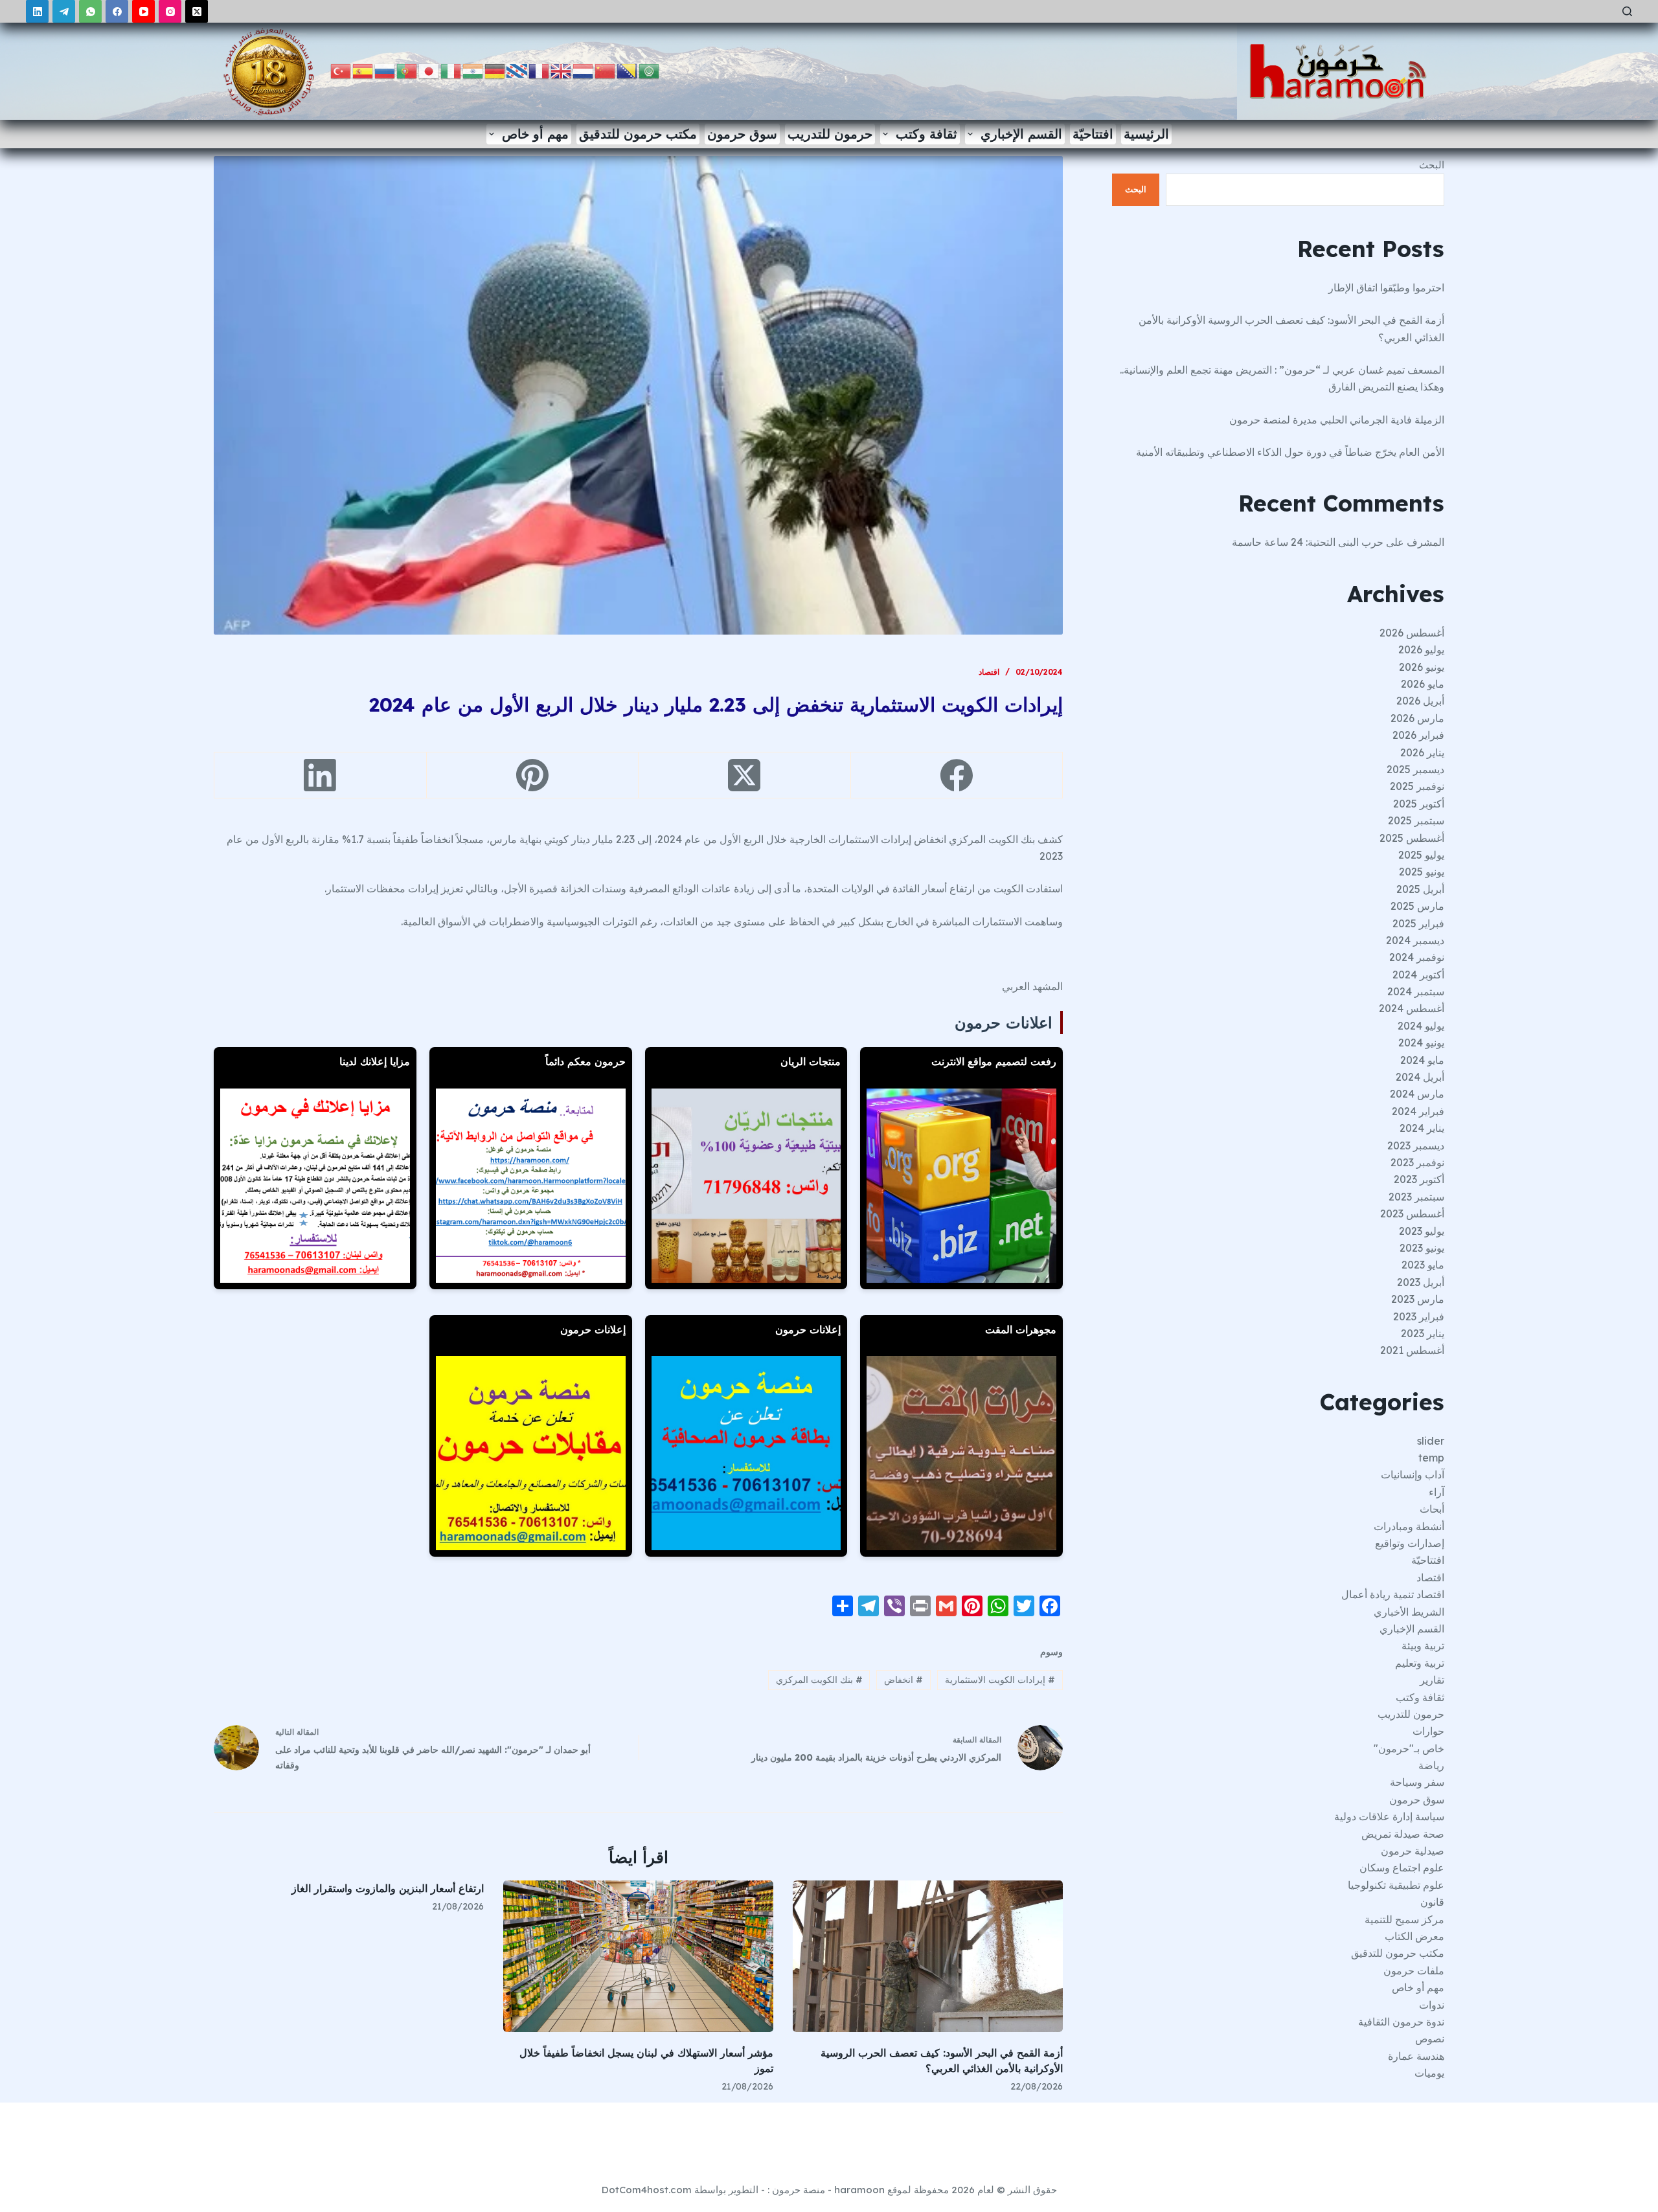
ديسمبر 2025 (1415, 769)
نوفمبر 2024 (1417, 957)
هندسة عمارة (1416, 2056)
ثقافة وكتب (926, 134)
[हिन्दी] (473, 70)
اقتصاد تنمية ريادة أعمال (1393, 1594)
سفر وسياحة (1417, 1782)
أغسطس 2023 (1412, 1213)
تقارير (1432, 1680)
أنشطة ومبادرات (1409, 1526)
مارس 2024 (1417, 1094)
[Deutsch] (495, 70)
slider (1431, 1441)
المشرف (1425, 542)
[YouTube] (143, 11)
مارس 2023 (1418, 1299)
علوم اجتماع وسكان (1402, 1868)
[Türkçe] (341, 70)
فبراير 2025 (1418, 923)
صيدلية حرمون (1413, 1851)
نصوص (1430, 2038)
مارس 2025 (1417, 906)
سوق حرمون (742, 134)
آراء (1437, 1492)
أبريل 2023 (1421, 1282)
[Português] (407, 70)
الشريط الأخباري (1409, 1612)
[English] (562, 70)
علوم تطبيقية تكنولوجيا (1396, 1885)
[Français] (539, 70)
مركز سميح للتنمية (1404, 1919)
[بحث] (1627, 11)
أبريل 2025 (1420, 889)
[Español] (363, 70)
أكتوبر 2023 (1419, 1179)
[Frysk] (517, 70)
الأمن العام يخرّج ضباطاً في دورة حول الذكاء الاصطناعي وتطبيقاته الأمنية (1290, 452)
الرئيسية (1146, 134)
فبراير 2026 (1418, 735)
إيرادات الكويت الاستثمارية (1000, 1680)
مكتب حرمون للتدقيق (638, 134)
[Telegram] (64, 11)
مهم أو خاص (535, 134)
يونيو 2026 (1422, 667)
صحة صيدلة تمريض (1403, 1834)
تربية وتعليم (1420, 1663)
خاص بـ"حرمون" (1409, 1748)
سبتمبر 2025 (1416, 820)
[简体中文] (606, 70)
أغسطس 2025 (1412, 838)
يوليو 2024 (1421, 1026)
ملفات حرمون (1414, 1970)
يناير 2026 (1422, 752)
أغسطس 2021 (1412, 1350)
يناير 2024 (1422, 1128)
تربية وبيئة (1423, 1645)
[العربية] (650, 70)
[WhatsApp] (90, 11)
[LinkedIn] (37, 11)
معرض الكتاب (1414, 1936)
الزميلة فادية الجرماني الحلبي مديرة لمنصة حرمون (1337, 420)
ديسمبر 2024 (1415, 940)
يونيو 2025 (1422, 872)
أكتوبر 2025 (1419, 804)
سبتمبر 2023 (1416, 1197)
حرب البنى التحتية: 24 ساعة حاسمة (1308, 542)
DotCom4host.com (647, 2190)
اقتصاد (989, 672)
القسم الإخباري (1021, 134)
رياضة (1431, 1765)
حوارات (1428, 1731)
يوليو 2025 (1421, 855)
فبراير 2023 (1419, 1316)
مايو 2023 (1423, 1265)
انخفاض (903, 1680)
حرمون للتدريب (830, 134)
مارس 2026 (1417, 718)
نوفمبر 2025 (1417, 786)
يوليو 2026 (1421, 649)
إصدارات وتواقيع (1410, 1543)
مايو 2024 (1422, 1060)
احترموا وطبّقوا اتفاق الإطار (1386, 288)
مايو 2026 (1423, 684)
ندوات (1432, 2005)
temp (1431, 1458)
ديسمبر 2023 (1416, 1145)
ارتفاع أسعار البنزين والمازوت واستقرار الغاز (388, 1888)
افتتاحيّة (1093, 134)
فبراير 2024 (1418, 1111)
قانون (1432, 1902)
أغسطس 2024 (1412, 1008)
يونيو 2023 (1422, 1248)
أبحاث (1432, 1509)
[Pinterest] (532, 775)
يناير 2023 (1423, 1333)
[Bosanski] (628, 70)
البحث (1432, 165)
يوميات (1429, 2073)
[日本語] (429, 70)
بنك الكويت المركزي (819, 1680)
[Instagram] (170, 11)
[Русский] (385, 70)
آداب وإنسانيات (1413, 1474)
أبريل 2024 (1420, 1077)
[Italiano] (451, 70)
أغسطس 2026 (1412, 633)
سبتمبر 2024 (1416, 991)
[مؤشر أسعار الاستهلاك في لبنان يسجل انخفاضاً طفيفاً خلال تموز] (638, 1957)
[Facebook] (117, 11)
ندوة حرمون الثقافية (1401, 2022)
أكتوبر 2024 (1418, 975)
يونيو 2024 (1421, 1043)
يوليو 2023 (1422, 1231)
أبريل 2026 (1420, 701)
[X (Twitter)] (197, 11)
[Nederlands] (584, 70)
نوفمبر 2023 (1417, 1162)
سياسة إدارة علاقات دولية (1389, 1816)
